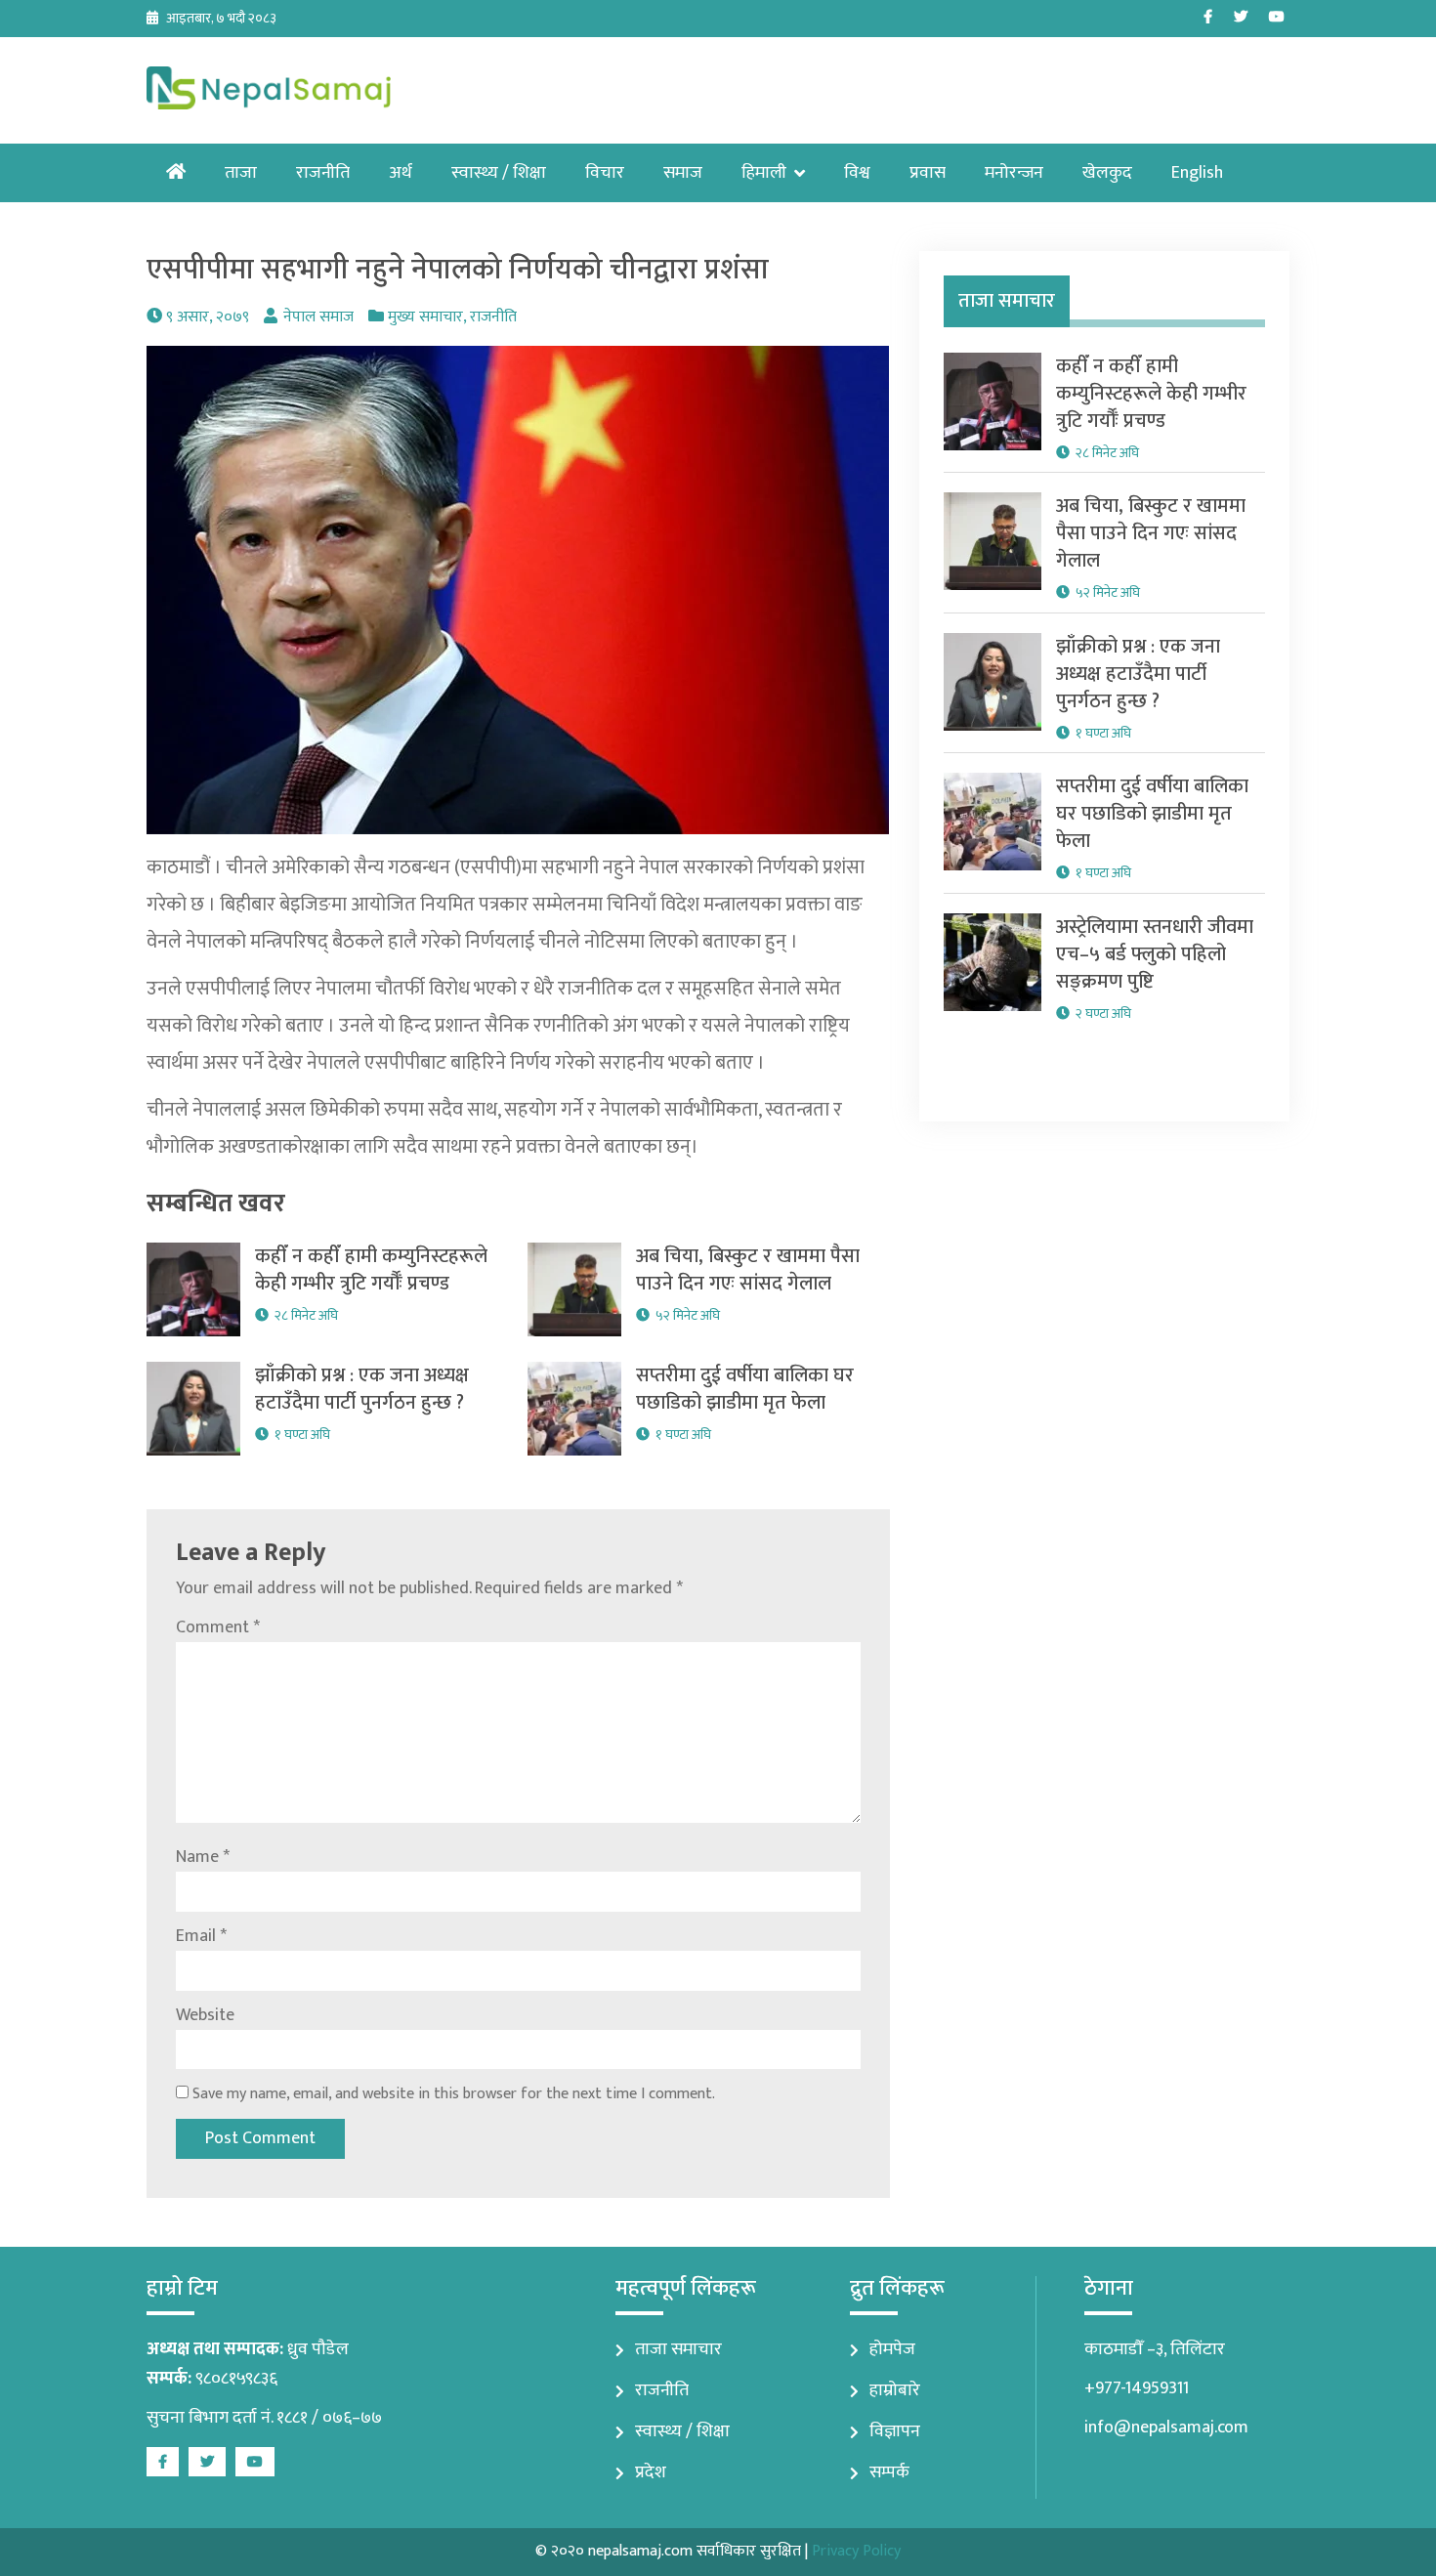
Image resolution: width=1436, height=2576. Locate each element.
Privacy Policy (856, 2551)
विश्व (857, 173)
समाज (683, 173)
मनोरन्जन (1014, 173)
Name (203, 1857)
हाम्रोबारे (895, 2390)
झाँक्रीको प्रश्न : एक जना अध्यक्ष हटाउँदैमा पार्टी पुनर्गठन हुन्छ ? (362, 1389)
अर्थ (401, 173)
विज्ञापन (895, 2431)
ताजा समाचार (678, 2349)
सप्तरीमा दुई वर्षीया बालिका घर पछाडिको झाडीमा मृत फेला (745, 1389)
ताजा (241, 173)
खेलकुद (1107, 173)
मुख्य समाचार (425, 317)
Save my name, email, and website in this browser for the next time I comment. (454, 2094)
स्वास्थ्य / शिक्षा (499, 173)
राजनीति (323, 173)
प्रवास (928, 173)
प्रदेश (651, 2472)
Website (205, 2015)
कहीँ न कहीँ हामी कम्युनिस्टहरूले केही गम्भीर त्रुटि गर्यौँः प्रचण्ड (371, 1270)
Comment (218, 1627)
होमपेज (892, 2349)
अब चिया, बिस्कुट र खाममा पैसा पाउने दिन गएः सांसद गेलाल (748, 1270)
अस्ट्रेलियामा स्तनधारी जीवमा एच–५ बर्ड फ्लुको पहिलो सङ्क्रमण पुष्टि (1155, 954)
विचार (605, 173)
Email (201, 1936)
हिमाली (764, 173)
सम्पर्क (889, 2472)
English (1197, 173)
